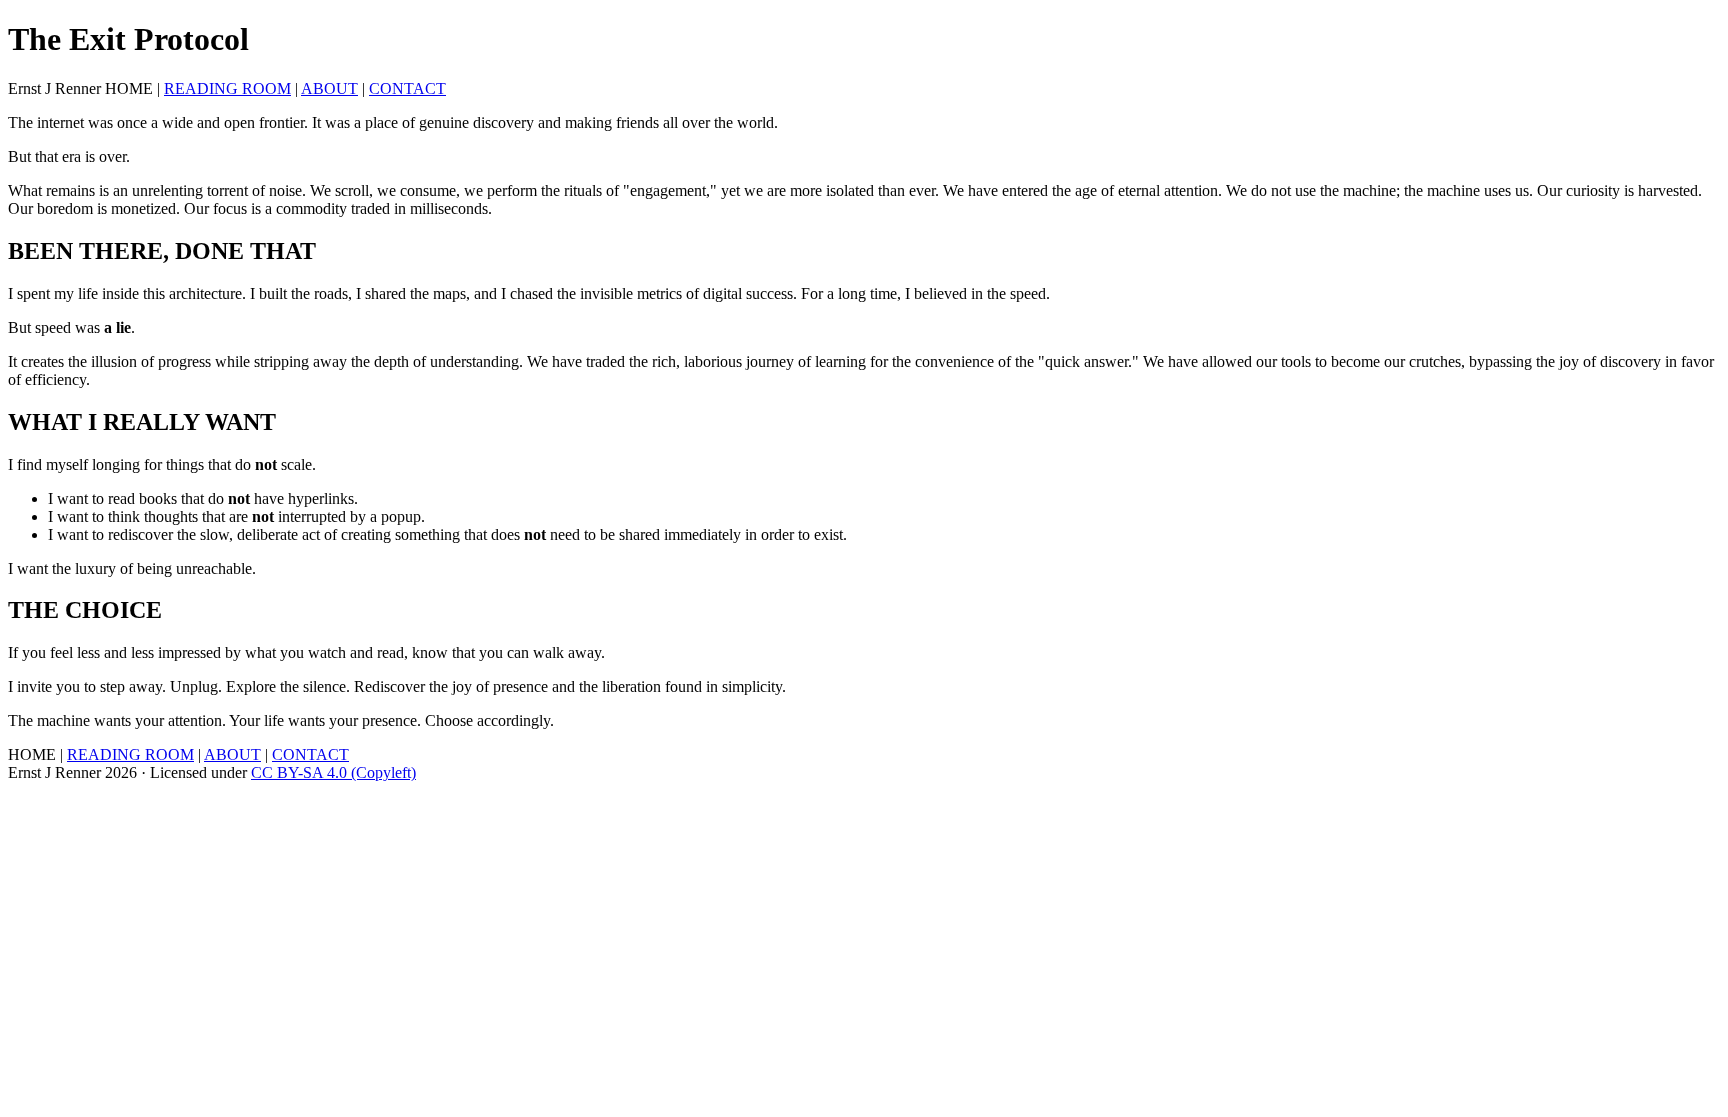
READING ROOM (227, 88)
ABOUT (329, 88)
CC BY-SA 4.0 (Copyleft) (333, 772)
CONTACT (407, 88)
